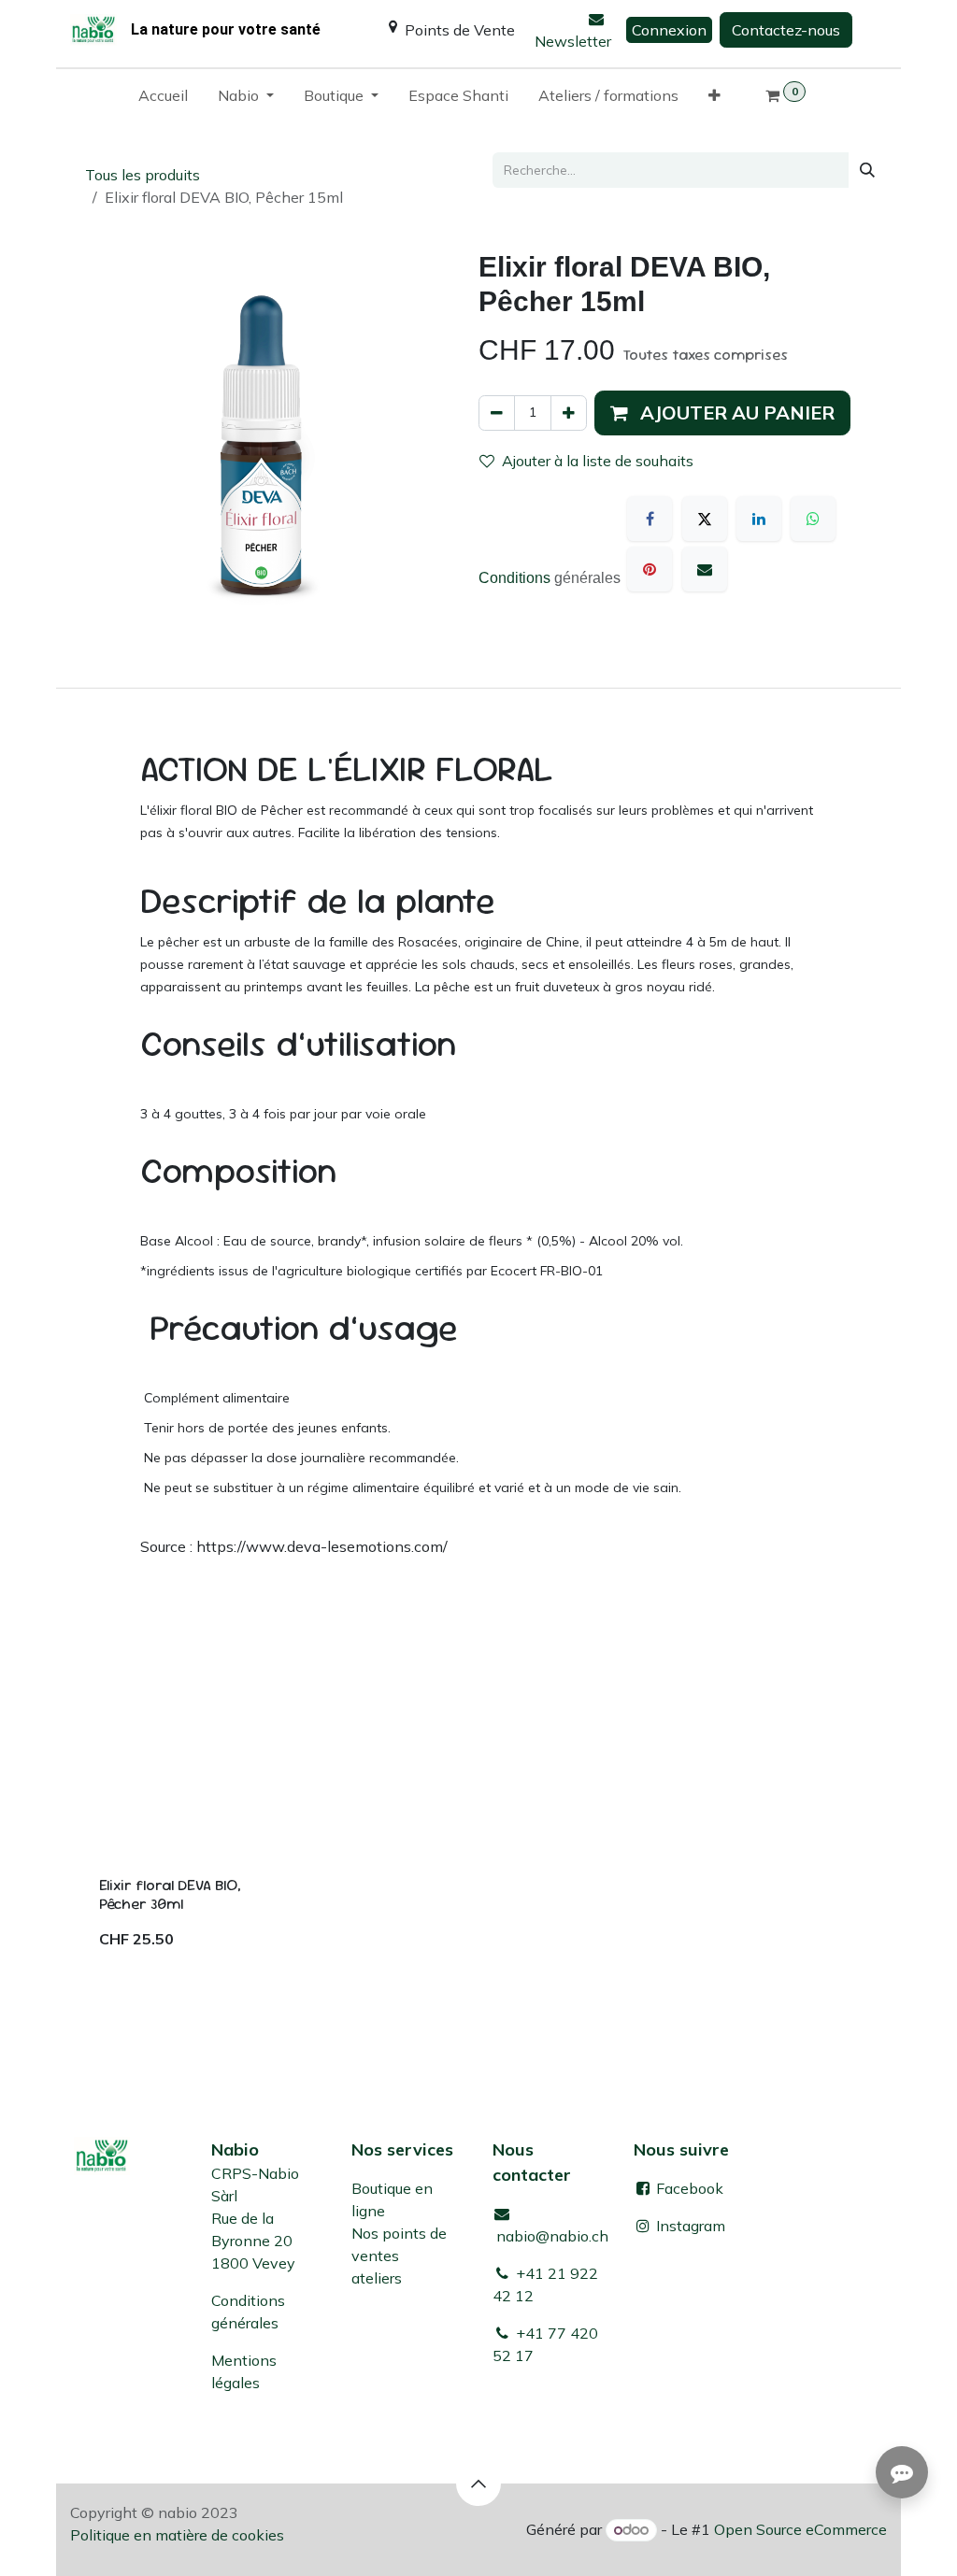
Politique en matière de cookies (177, 2535)
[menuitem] (163, 99)
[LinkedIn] (759, 519)
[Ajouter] (569, 413)
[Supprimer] (497, 413)
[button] (722, 413)
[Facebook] (650, 519)
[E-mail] (705, 569)
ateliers (377, 2278)
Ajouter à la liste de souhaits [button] (598, 461)
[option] (478, 1820)
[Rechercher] (867, 170)
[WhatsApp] (813, 519)
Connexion (669, 30)
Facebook (688, 2188)
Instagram (691, 2226)
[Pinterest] (650, 569)
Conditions (516, 578)
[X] (705, 519)
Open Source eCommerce (800, 2529)
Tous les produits (143, 175)
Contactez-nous (786, 30)
